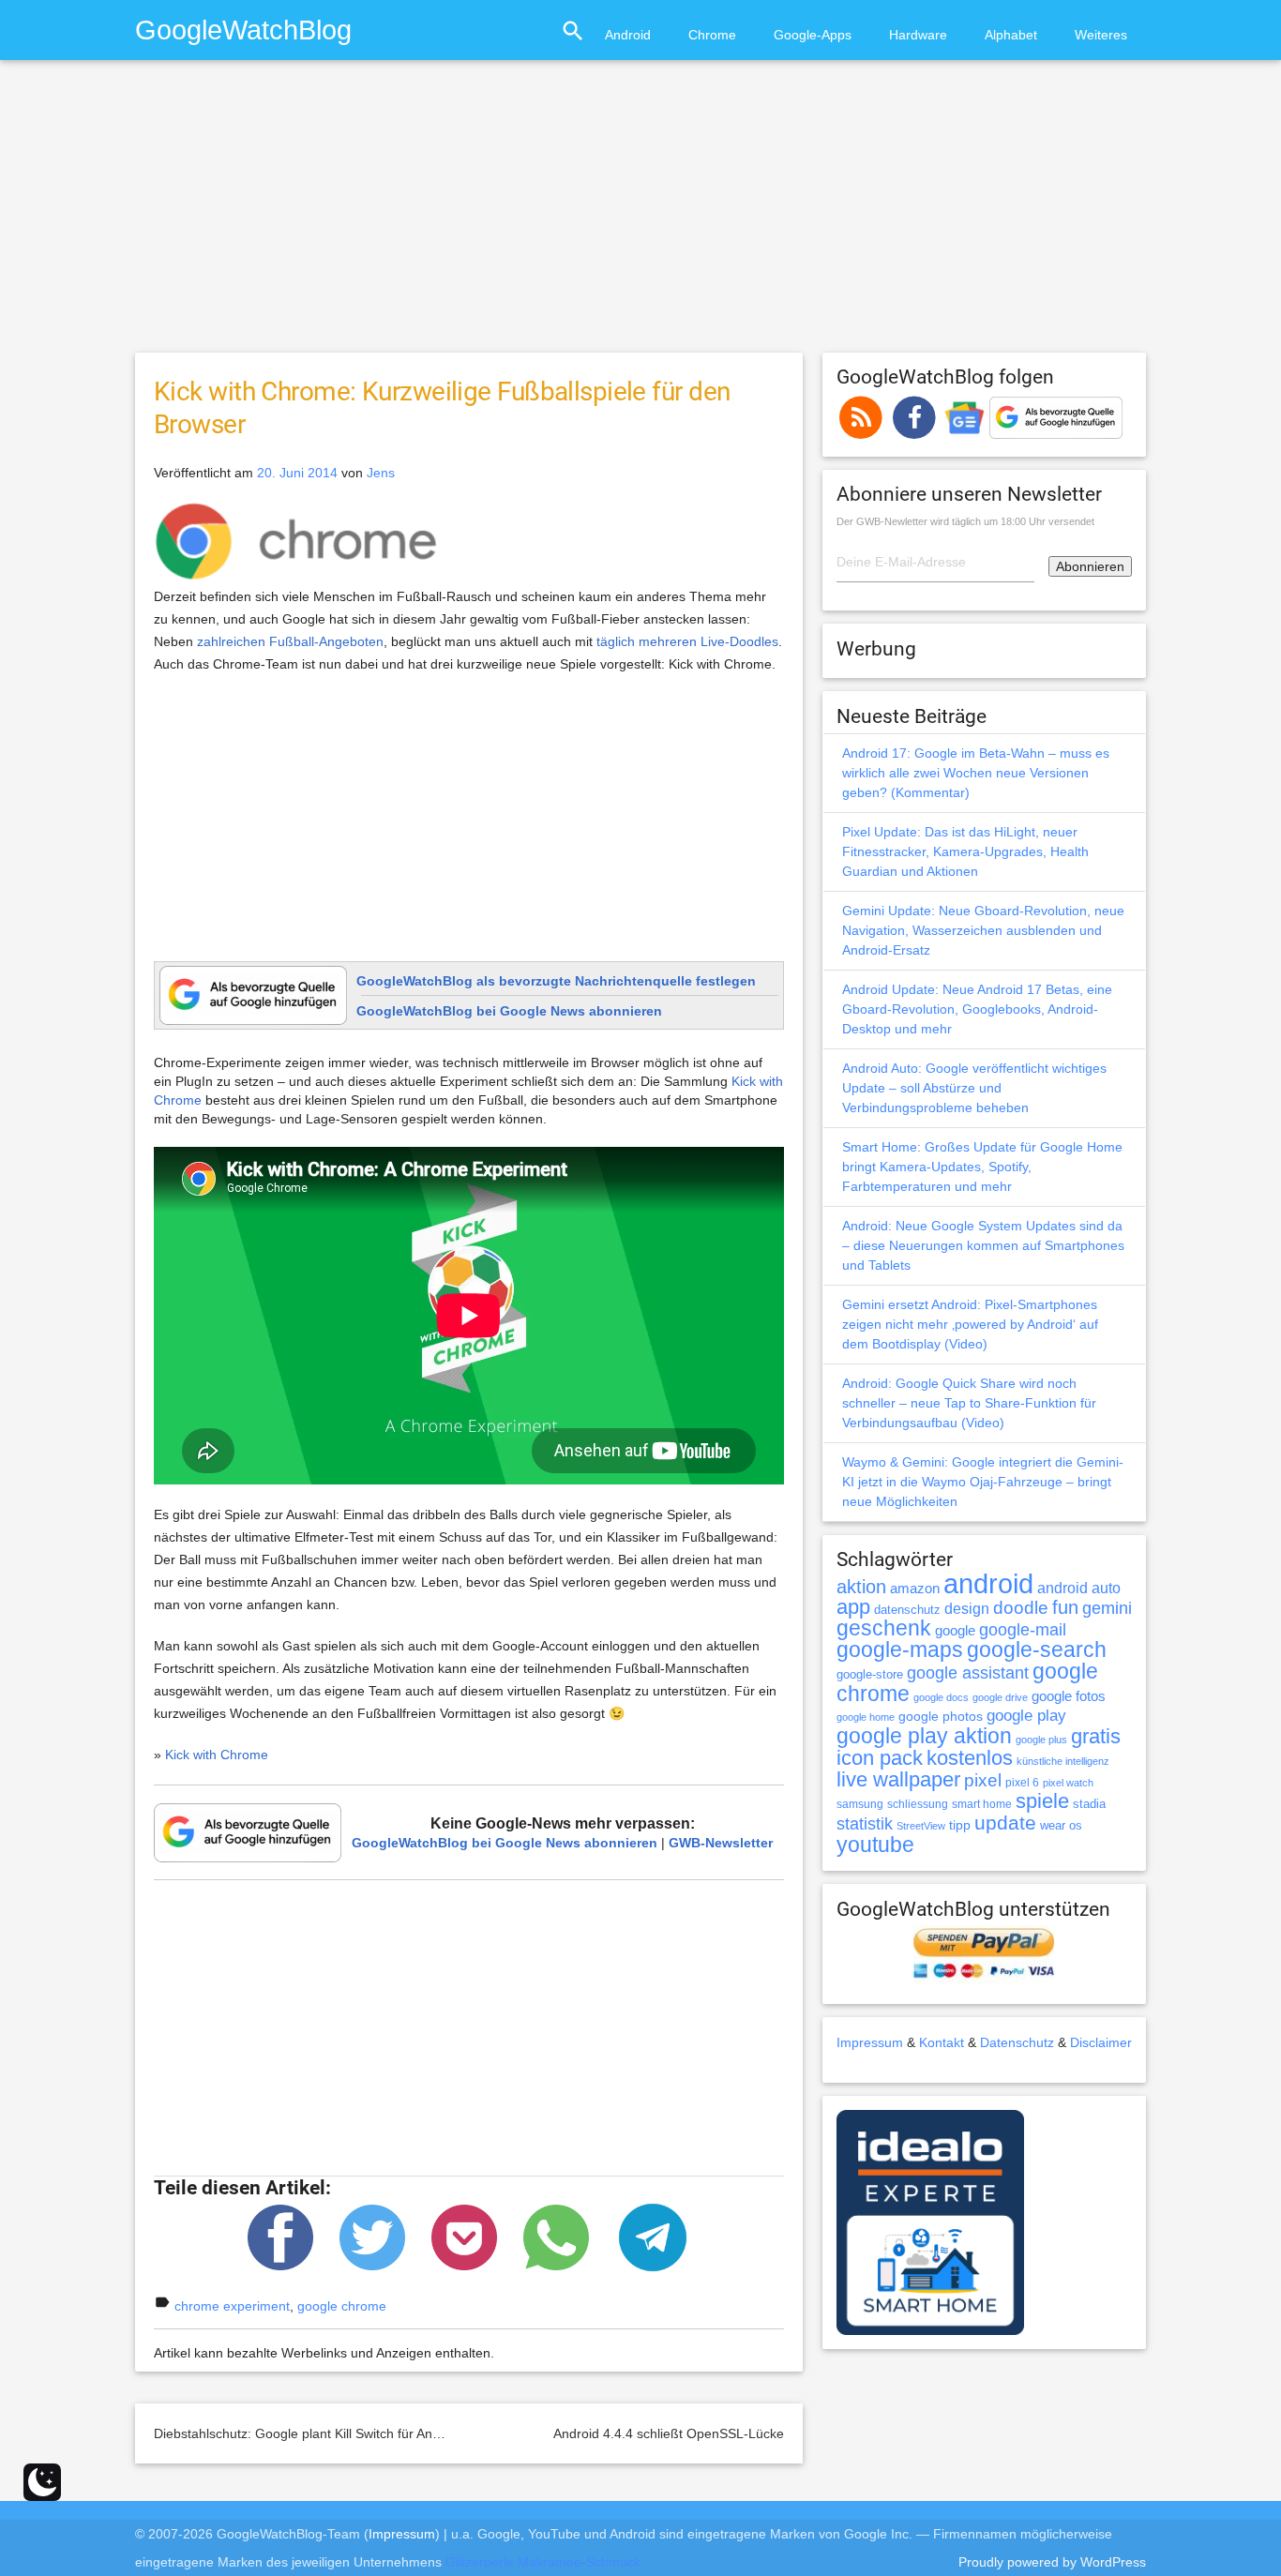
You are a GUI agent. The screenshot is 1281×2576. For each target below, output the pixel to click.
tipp (960, 1825)
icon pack (880, 1758)
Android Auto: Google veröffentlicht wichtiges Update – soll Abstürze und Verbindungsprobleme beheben (974, 1088)
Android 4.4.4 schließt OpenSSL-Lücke (669, 2433)
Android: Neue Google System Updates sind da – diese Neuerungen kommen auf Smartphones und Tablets (983, 1245)
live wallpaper (898, 1779)
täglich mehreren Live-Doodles (687, 641)
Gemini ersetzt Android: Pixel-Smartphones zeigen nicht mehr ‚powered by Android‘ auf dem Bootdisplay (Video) (970, 1324)
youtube (875, 1845)
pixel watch (1068, 1783)
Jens (381, 473)
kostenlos (970, 1758)
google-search (1037, 1650)
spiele (1042, 1801)
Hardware (918, 35)
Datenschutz (1017, 2042)
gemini (1107, 1608)
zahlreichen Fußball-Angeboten (290, 641)
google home (866, 1717)
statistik (865, 1824)
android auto (1079, 1588)
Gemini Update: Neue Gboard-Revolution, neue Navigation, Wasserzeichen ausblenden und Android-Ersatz (983, 930)
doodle (1021, 1607)
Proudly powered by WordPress (1052, 2562)
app (853, 1607)
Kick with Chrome (217, 1755)
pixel (983, 1780)
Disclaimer (1101, 2042)
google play (1026, 1716)
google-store (870, 1674)
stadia (1089, 1804)
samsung (860, 1804)
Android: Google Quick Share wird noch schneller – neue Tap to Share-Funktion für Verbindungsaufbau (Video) (969, 1403)
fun (1065, 1607)
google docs (941, 1697)
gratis (1096, 1736)
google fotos (1069, 1696)
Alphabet (1011, 35)
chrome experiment (232, 2306)
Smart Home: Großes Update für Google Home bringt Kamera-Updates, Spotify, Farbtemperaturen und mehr (982, 1167)
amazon (915, 1589)
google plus (1041, 1740)
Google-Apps (813, 35)
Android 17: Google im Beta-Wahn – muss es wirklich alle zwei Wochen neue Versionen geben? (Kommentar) (976, 773)
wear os (1061, 1825)
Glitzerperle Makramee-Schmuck (543, 2562)
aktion (861, 1587)
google (955, 1631)
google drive (1000, 1697)
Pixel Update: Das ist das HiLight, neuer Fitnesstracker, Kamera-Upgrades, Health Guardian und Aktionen (965, 851)
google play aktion (924, 1736)
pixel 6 (1022, 1783)
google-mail (1023, 1630)
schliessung (918, 1804)
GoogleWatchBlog (243, 30)
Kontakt (942, 2042)
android (988, 1583)
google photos (941, 1716)
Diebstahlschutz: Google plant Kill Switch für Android (308, 2433)
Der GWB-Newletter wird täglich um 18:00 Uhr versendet (965, 521)
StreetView (921, 1826)
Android (628, 35)
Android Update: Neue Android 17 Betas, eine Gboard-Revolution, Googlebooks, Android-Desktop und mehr (977, 1009)
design (967, 1608)
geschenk (884, 1628)
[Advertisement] (640, 215)
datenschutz (907, 1610)
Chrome (712, 35)
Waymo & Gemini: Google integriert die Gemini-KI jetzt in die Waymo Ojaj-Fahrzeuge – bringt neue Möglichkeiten (983, 1482)
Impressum (870, 2042)
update (1005, 1823)
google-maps (900, 1650)
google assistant (968, 1673)
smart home (982, 1804)
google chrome (342, 2306)
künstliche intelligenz (1063, 1761)
